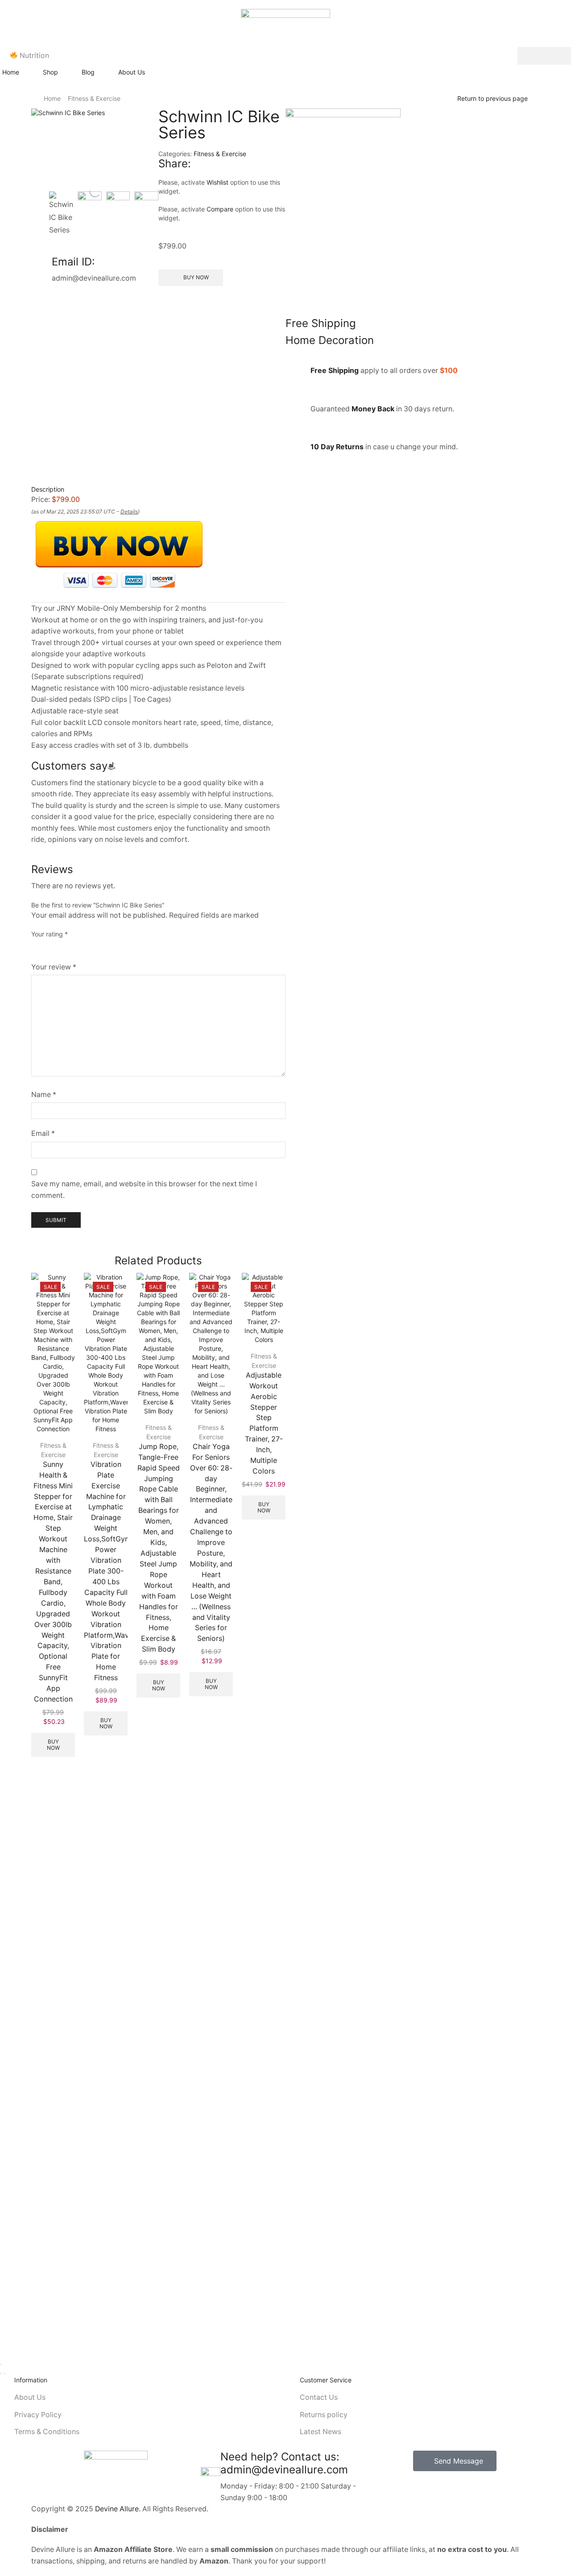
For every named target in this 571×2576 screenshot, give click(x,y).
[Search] (544, 56)
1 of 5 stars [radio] (34, 947)
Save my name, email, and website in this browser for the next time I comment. (144, 1190)
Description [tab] (48, 489)
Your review (54, 967)
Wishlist (217, 182)
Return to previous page (492, 98)
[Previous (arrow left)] (1, 2373)
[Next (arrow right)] (4, 2373)
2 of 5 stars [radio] (50, 947)
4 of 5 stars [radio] (96, 947)
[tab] (158, 489)
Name (44, 1095)
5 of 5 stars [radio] (126, 947)
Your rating (50, 934)
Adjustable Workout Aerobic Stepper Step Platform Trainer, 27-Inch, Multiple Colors (264, 1423)
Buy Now (53, 1745)
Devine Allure (117, 2509)
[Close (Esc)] (1, 2365)
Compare (220, 209)
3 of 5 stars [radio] (70, 947)
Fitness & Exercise (94, 98)
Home (52, 98)
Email (43, 1133)
